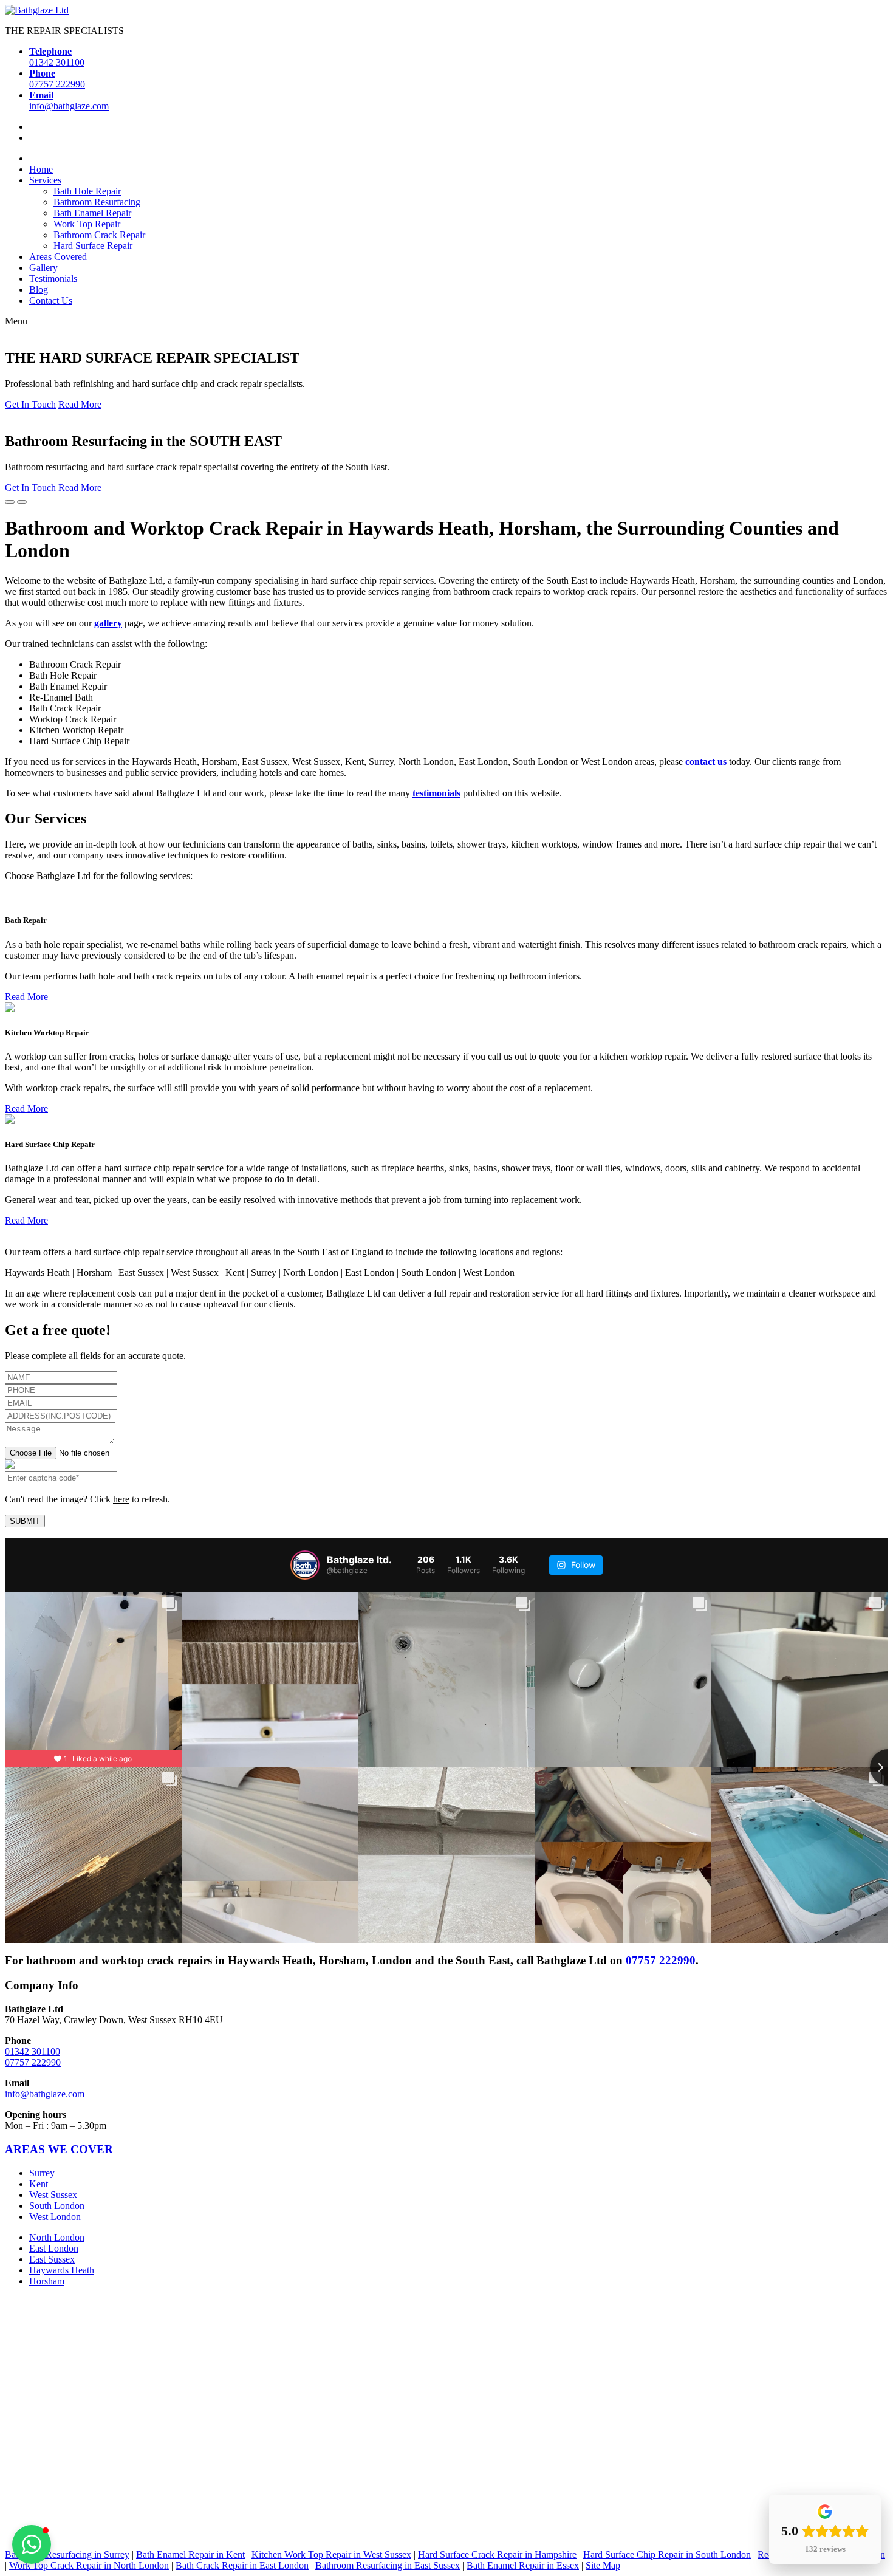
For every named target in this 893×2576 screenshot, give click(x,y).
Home (41, 169)
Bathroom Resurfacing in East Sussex (388, 2565)
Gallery (43, 268)
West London (55, 2216)
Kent (39, 2183)
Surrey (42, 2172)
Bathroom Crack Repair (99, 235)
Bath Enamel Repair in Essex (523, 2565)
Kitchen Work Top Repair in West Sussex (331, 2554)
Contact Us (51, 300)
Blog (39, 289)
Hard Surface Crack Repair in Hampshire (497, 2554)
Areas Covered (58, 257)
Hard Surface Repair (93, 246)
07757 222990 (661, 1960)
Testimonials (53, 279)
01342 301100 (33, 2051)
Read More (80, 404)
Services (45, 180)
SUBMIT (25, 1521)
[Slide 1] (10, 502)
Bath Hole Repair (87, 191)
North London (57, 2237)
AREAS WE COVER (59, 2149)
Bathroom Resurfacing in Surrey (67, 2554)
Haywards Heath (62, 2269)
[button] (32, 2544)
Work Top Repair (87, 224)
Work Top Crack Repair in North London (89, 2565)
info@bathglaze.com (45, 2094)
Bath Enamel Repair (92, 213)
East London (54, 2248)
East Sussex (52, 2259)
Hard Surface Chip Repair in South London (667, 2554)
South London (57, 2205)
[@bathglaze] (305, 1565)
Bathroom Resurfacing (97, 202)
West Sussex (53, 2194)
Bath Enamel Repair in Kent (190, 2554)
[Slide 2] (22, 502)
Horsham (47, 2280)
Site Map (603, 2565)
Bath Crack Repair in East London (242, 2565)
